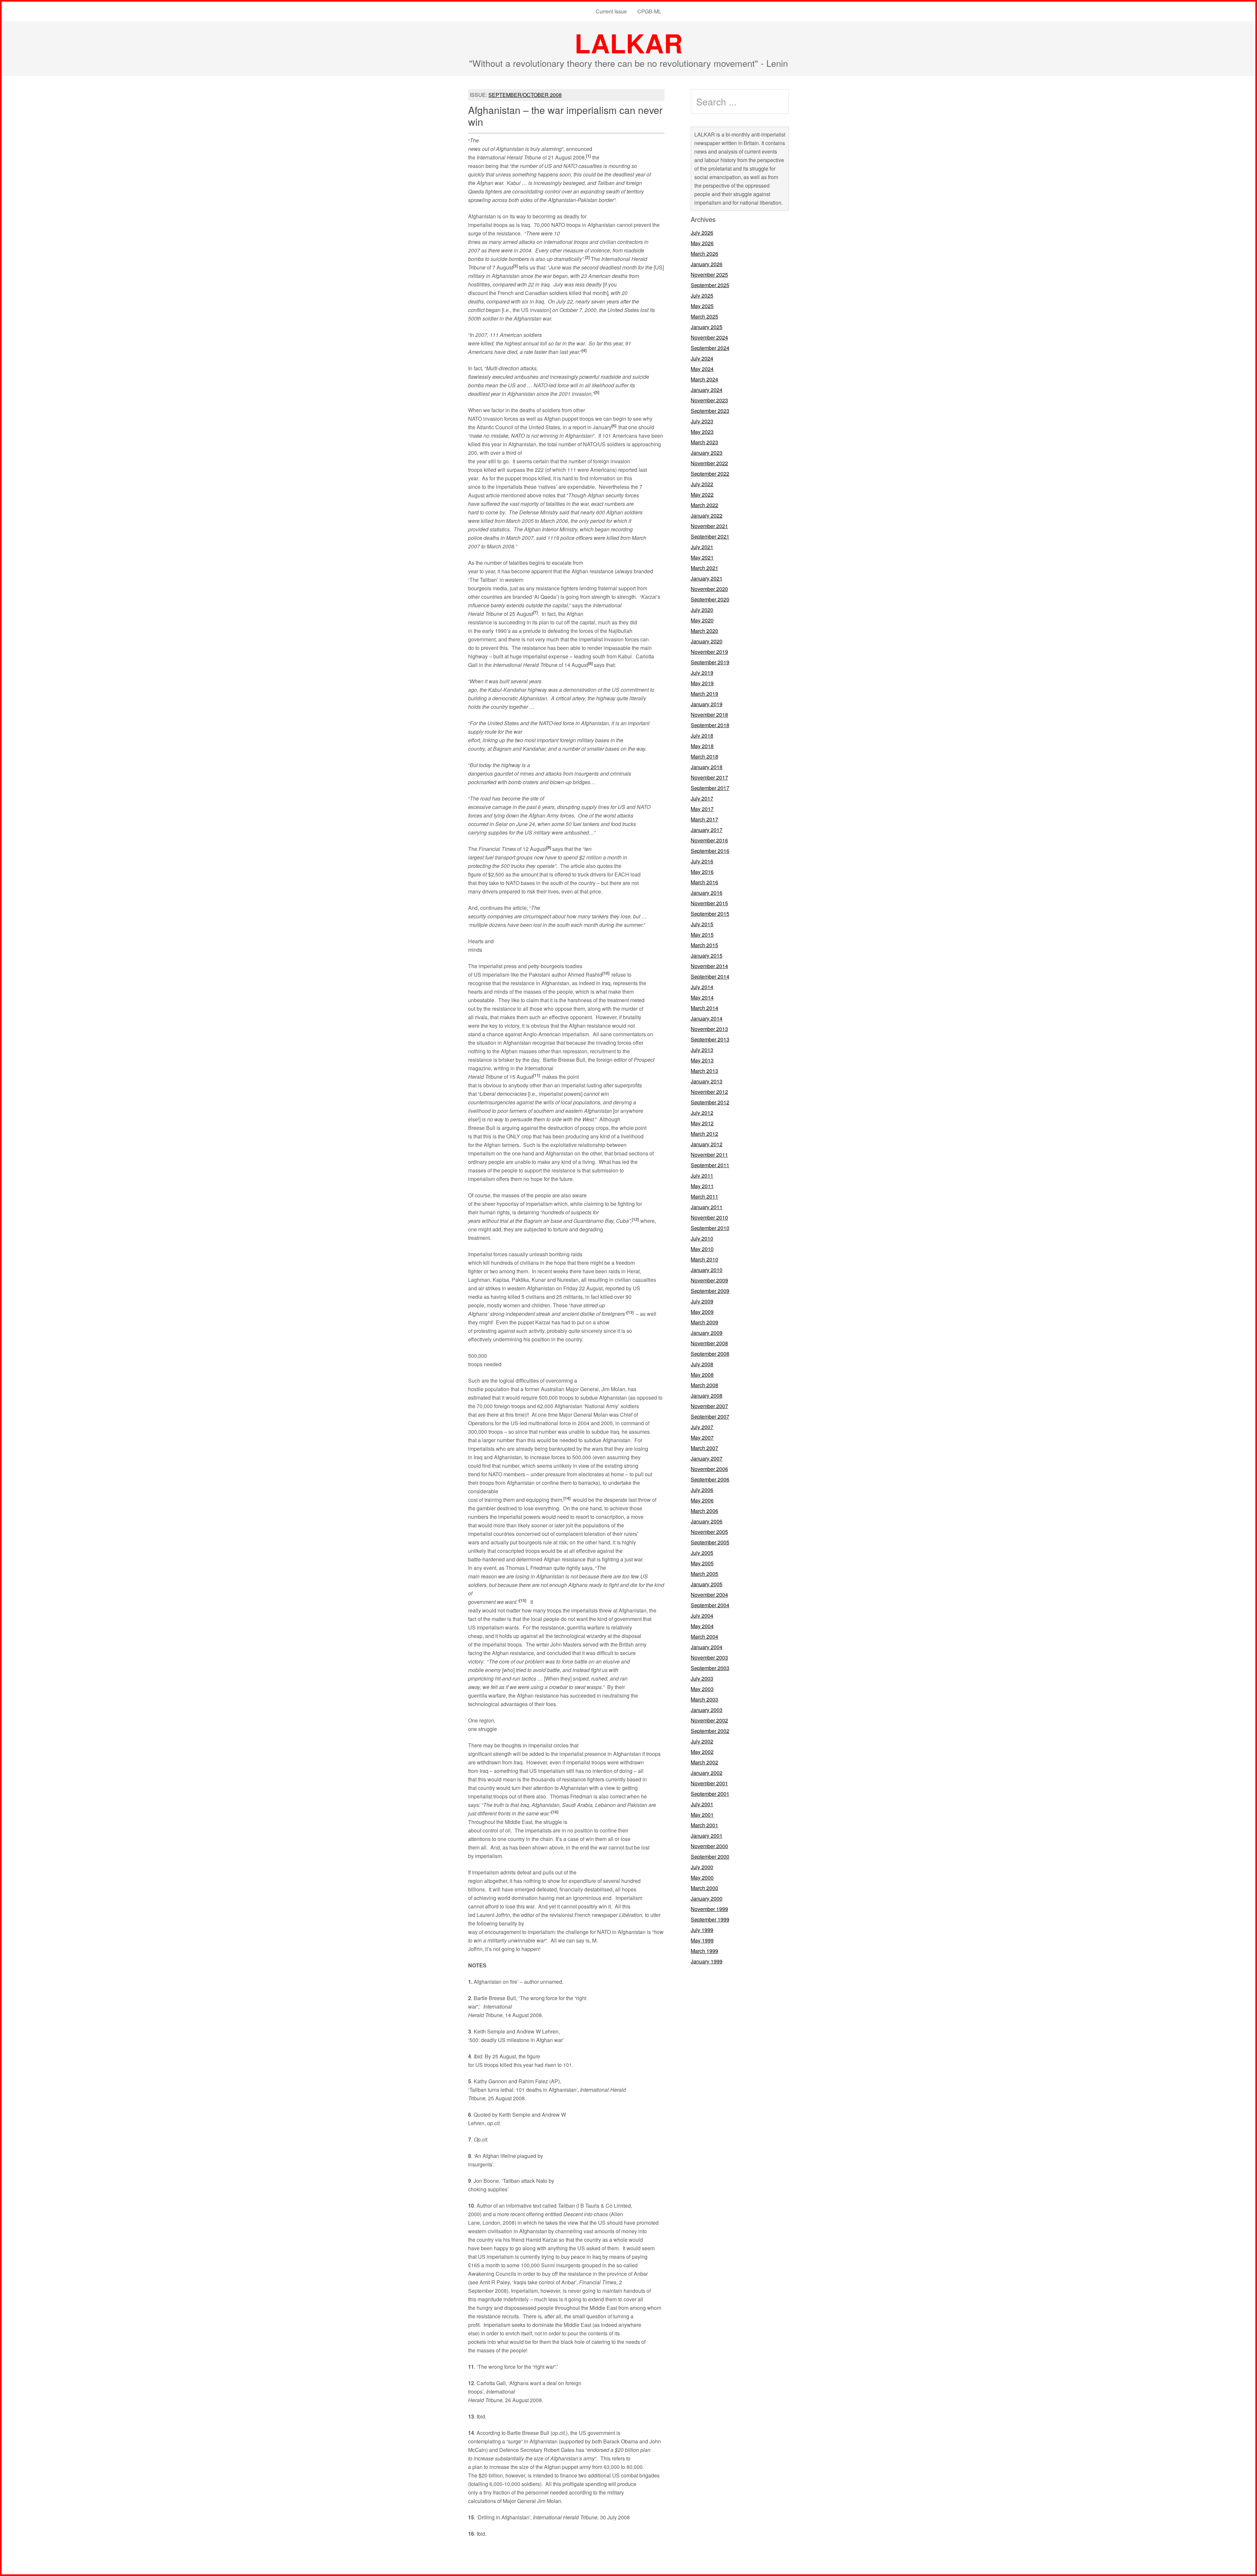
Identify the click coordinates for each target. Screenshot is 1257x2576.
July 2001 (702, 1804)
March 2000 (704, 1888)
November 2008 (709, 1343)
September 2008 (710, 1354)
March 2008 (704, 1385)
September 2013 (710, 1039)
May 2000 (702, 1877)
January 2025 (707, 327)
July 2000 (702, 1867)
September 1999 (710, 1919)
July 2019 (702, 673)
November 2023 (709, 400)
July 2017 (702, 798)
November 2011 (709, 1155)
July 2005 (702, 1553)
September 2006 (710, 1479)
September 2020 (710, 599)
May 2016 (702, 872)
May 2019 (702, 683)
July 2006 (702, 1490)
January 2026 (707, 264)
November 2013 (709, 1029)
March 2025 (704, 316)
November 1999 (709, 1909)
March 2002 (704, 1762)
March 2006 (704, 1511)
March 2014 (704, 1008)
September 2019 (710, 662)
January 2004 (707, 1647)
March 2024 (704, 379)
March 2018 (704, 756)
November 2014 (709, 966)
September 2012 (710, 1102)
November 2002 (709, 1720)
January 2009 (707, 1333)
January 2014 (707, 1018)
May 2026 (702, 243)
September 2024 (710, 348)
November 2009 (709, 1280)
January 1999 (707, 1961)
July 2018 (702, 736)
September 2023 (710, 411)
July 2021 (702, 547)
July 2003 (702, 1678)
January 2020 (707, 641)
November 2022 (709, 463)
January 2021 (707, 578)
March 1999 (704, 1951)
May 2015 (702, 935)
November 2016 (709, 840)
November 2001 (709, 1783)
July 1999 (702, 1930)
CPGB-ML (649, 11)
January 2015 (707, 956)
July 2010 (702, 1238)
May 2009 (702, 1312)
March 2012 (704, 1134)
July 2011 (702, 1176)
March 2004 (704, 1637)
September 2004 (710, 1605)
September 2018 (710, 725)
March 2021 (704, 568)
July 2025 (702, 295)
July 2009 (702, 1301)
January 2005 (707, 1584)
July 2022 (702, 484)
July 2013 (702, 1050)
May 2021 (702, 557)
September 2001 (710, 1794)
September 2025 (710, 285)
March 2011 (704, 1196)
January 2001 (707, 1836)
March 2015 (704, 945)
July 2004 (702, 1616)
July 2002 (702, 1741)
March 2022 (704, 505)
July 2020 (702, 610)
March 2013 (704, 1071)
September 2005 (710, 1542)
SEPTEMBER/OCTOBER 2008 (525, 95)
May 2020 (702, 620)
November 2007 (709, 1406)
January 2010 (707, 1270)
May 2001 (702, 1815)
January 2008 (707, 1396)
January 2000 (707, 1898)
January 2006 (707, 1521)
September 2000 (710, 1857)
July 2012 (702, 1113)
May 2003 (702, 1689)
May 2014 (702, 997)
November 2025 (709, 275)
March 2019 (704, 694)
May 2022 (702, 495)
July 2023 (702, 421)
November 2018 (709, 715)
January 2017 (707, 830)
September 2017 (710, 788)
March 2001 (704, 1825)
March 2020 (704, 631)
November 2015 (709, 903)
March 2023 (704, 442)
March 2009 (704, 1322)
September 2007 (710, 1417)
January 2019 (707, 704)
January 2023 (707, 453)
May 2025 (702, 306)
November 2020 (709, 589)
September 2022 (710, 474)
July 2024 (702, 358)
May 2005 (702, 1563)
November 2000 (709, 1846)
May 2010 (702, 1249)
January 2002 (707, 1773)
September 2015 (710, 914)
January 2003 (707, 1710)
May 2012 (702, 1123)
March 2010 (704, 1259)
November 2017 (709, 777)
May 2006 (702, 1500)
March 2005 (704, 1574)
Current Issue (611, 11)
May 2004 (702, 1626)
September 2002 (710, 1731)
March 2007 (704, 1448)
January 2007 (707, 1458)
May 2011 (702, 1186)
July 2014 (702, 987)
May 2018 (702, 746)
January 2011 (707, 1207)
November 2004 (709, 1595)
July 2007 (702, 1427)
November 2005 (709, 1532)
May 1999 (702, 1940)
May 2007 (702, 1437)
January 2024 (707, 390)
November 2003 (709, 1657)
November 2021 (709, 526)
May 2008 (702, 1375)
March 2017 (704, 819)
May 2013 (702, 1060)
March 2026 (704, 254)
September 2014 (710, 976)
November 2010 (709, 1217)
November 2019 (709, 652)
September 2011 (710, 1165)
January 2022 (707, 515)
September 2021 (710, 536)
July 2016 (702, 861)
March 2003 (704, 1699)
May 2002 (702, 1752)
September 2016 (710, 851)
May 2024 (702, 369)
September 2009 (710, 1291)
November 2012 (709, 1092)
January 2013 (707, 1081)
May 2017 (702, 809)
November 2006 (709, 1469)
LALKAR (629, 43)
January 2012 (707, 1144)
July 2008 (702, 1364)
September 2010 (710, 1228)
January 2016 (707, 893)
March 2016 (704, 882)
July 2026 (702, 233)
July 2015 (702, 924)
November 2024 (709, 337)
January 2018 (707, 767)
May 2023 (702, 432)
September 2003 (710, 1668)
